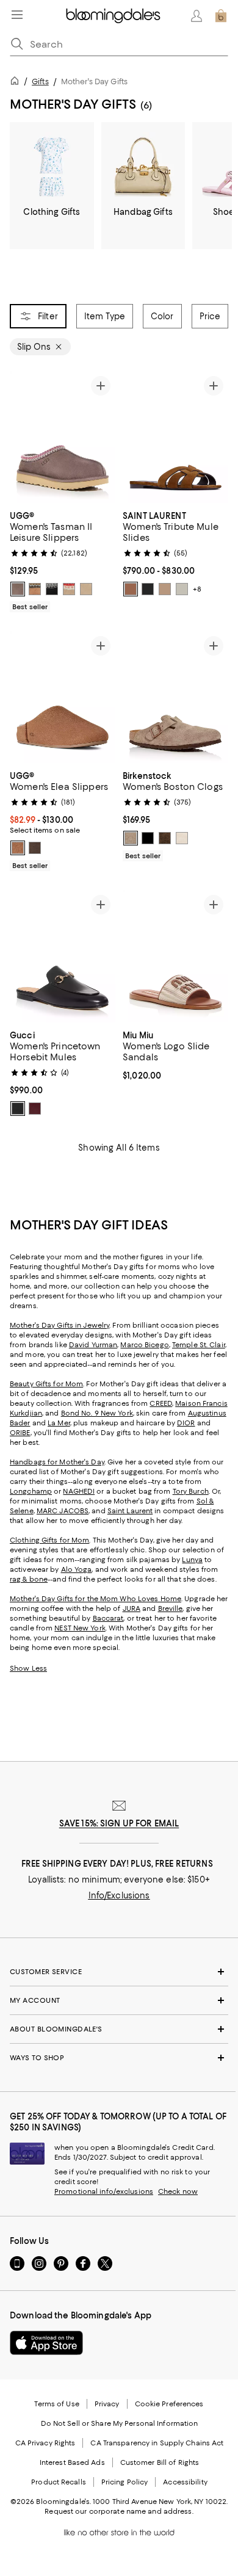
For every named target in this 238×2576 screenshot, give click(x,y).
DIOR (186, 1423)
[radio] (18, 589)
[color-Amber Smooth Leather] (131, 589)
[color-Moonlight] (86, 589)
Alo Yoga (77, 1569)
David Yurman (93, 1345)
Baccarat (108, 1618)
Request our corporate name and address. (119, 2511)
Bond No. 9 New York (97, 1413)
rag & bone (29, 1579)
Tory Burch (191, 1491)
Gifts (40, 81)
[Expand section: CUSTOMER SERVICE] (119, 1972)
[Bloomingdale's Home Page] (113, 16)
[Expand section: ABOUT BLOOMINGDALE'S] (119, 2029)
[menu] (17, 15)
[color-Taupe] (131, 838)
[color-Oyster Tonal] (182, 838)
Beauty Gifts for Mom (46, 1384)
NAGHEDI (79, 1491)
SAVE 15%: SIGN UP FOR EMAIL (119, 1823)
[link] (63, 560)
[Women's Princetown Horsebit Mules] (63, 956)
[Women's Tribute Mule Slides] (175, 437)
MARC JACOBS (63, 1511)
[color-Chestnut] (35, 589)
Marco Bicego (144, 1345)
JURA (132, 1608)
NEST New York (80, 1628)
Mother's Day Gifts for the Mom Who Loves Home (96, 1599)
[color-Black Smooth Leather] (148, 589)
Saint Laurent (130, 1511)
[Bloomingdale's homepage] (17, 83)
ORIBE (20, 1433)
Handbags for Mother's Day (57, 1462)
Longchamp (31, 1491)
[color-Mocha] (165, 838)
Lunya (192, 1560)
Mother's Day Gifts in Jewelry (60, 1325)
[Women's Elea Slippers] (63, 697)
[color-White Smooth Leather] (182, 589)
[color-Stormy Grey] (18, 589)
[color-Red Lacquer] (35, 1109)
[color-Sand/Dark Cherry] (69, 589)
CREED (161, 1403)
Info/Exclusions (119, 1895)
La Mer (59, 1423)
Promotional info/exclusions (104, 2191)
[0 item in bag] (221, 16)
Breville (171, 1608)
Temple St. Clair (199, 1345)
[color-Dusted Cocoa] (35, 848)
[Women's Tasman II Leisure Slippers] (63, 437)
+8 (197, 589)
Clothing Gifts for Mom (49, 1540)
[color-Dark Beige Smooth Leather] (165, 589)
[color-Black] (52, 589)
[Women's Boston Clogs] (175, 697)
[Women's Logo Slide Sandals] (175, 956)
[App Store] (46, 2343)
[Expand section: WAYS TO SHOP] (119, 2058)
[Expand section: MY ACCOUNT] (119, 2000)
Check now (178, 2191)
